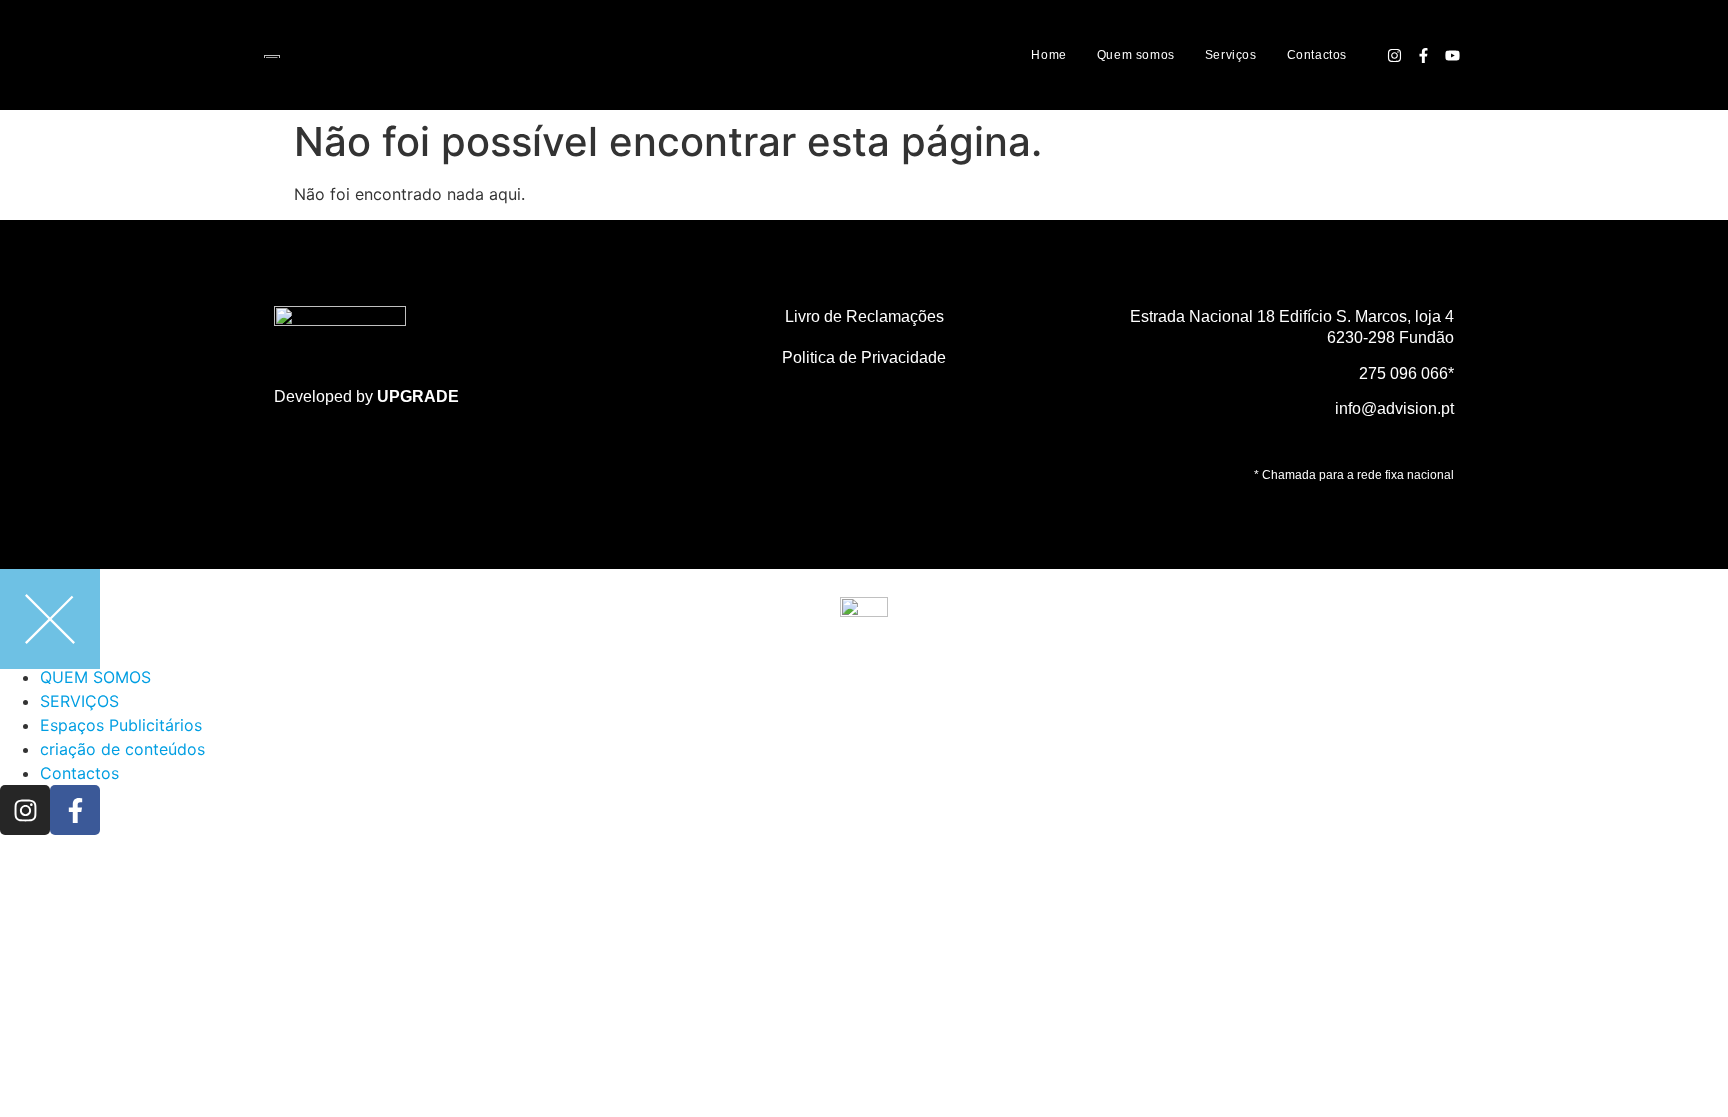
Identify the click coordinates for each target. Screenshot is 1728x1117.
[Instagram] (1394, 55)
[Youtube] (1452, 55)
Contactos (1317, 55)
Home (1048, 55)
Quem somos (1136, 55)
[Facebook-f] (1423, 55)
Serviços (1231, 55)
